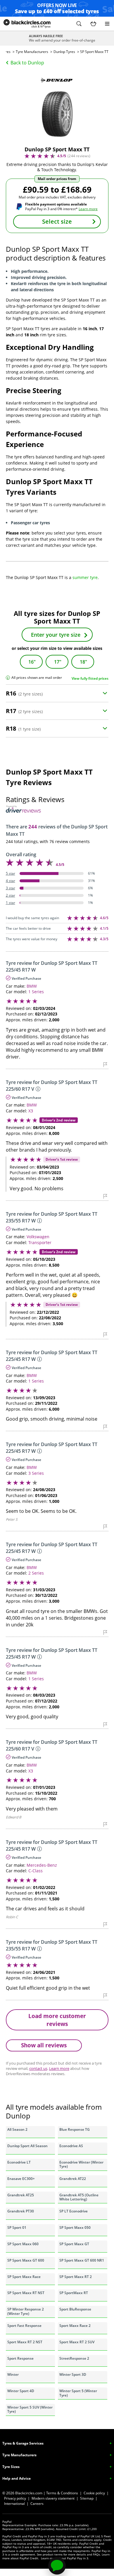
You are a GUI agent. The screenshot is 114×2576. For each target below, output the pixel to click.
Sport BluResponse (75, 2309)
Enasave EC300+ (21, 2179)
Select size (57, 221)
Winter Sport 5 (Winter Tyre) (78, 2393)
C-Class (36, 1871)
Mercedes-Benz (42, 1865)
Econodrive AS (71, 2146)
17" (58, 662)
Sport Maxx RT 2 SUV (77, 2342)
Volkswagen (38, 1237)
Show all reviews (44, 2045)
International (14, 2504)
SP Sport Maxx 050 (75, 2228)
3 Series (36, 1473)
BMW (32, 986)
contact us (38, 2068)
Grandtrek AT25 (21, 2195)
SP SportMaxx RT (74, 2293)
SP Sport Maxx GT (74, 2244)
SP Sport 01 (17, 2228)
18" (83, 662)
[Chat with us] (57, 2566)
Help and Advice (17, 2478)
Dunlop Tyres (64, 52)
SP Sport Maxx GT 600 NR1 (82, 2260)
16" (32, 662)
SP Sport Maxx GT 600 (26, 2260)
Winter (13, 2374)
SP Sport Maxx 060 (23, 2244)
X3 (31, 1111)
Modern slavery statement (53, 2498)
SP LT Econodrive (74, 2211)
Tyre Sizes (11, 2467)
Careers (37, 2504)
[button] (79, 24)
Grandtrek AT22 (73, 2179)
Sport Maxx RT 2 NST (25, 2342)
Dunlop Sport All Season (27, 2146)
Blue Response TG (75, 2129)
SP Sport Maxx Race (24, 2277)
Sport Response (20, 2358)
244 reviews (79, 156)
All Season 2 (17, 2129)
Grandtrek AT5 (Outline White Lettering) (79, 2197)
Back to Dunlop (27, 63)
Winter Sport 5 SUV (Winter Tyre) (30, 2409)
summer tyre (85, 577)
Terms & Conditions (62, 2493)
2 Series (36, 1573)
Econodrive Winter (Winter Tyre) (81, 2164)
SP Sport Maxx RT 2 (76, 2277)
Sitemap (87, 2498)
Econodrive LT (19, 2162)
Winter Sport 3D (73, 2374)
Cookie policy (94, 2493)
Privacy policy (15, 2498)
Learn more (88, 209)
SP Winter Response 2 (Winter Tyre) (26, 2311)
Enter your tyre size (56, 635)
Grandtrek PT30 (21, 2211)
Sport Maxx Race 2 (75, 2326)
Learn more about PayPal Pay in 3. (65, 2558)
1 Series (36, 992)
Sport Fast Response (24, 2326)
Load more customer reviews (57, 2020)
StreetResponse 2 (74, 2358)
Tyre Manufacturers (32, 52)
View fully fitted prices (90, 678)
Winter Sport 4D (21, 2391)
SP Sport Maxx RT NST (26, 2293)
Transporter (40, 1242)
